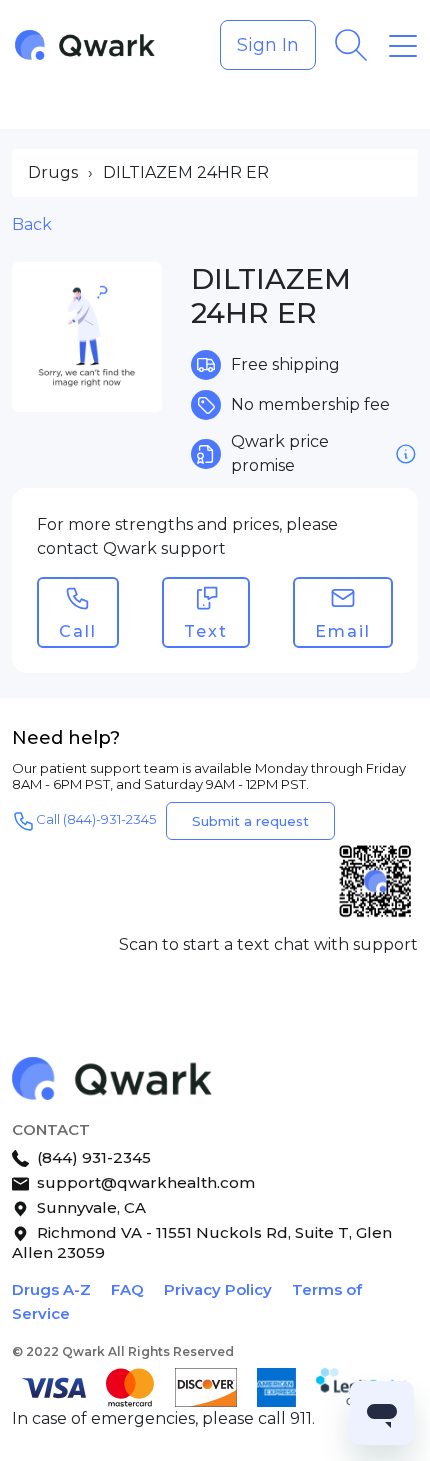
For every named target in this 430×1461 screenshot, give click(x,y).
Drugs (53, 172)
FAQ (127, 1289)
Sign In (268, 45)
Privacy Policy (218, 1289)
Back (32, 224)
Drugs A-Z (51, 1289)
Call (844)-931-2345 (96, 819)
